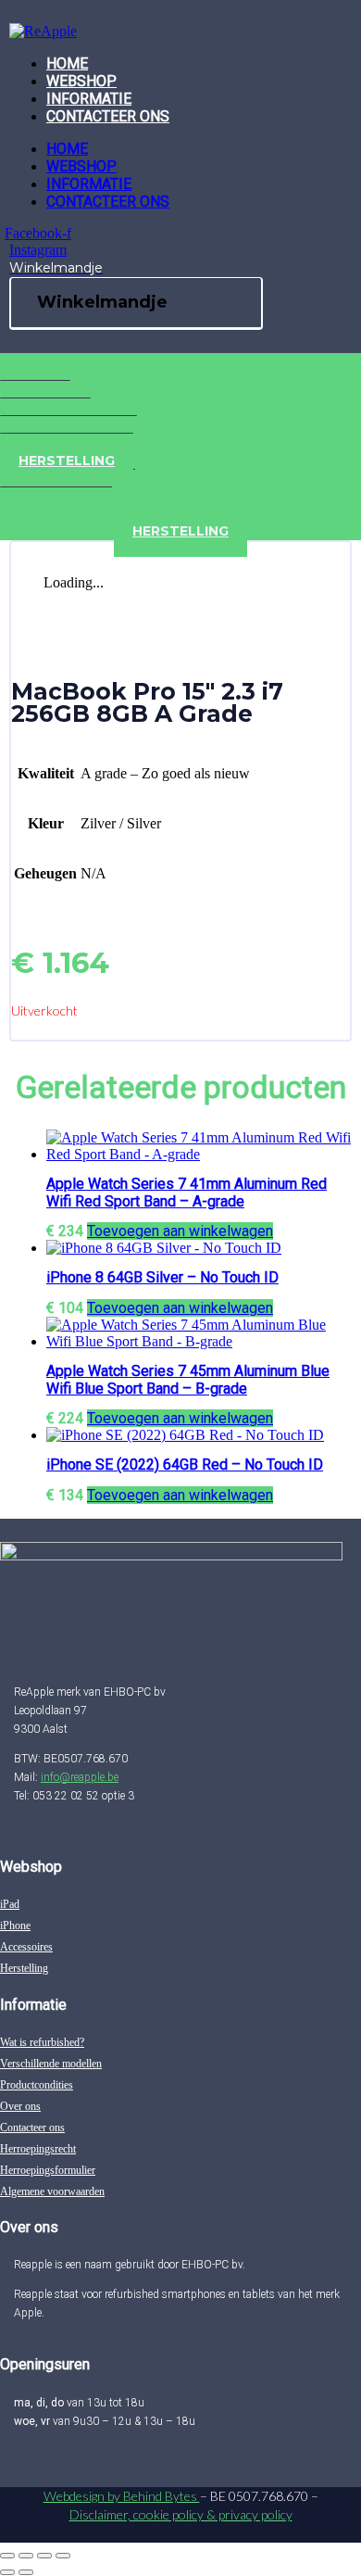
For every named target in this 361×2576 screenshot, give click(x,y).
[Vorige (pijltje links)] (7, 2572)
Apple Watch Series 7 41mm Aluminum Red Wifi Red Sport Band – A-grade (187, 1193)
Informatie (89, 99)
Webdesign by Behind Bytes (122, 2496)
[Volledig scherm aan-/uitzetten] (26, 2556)
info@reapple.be (80, 1777)
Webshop (81, 81)
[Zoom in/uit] (7, 2556)
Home (67, 63)
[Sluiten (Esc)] (63, 2556)
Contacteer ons (108, 116)
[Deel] (44, 2556)
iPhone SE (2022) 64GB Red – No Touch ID (185, 1465)
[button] (180, 1231)
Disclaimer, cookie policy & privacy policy (181, 2514)
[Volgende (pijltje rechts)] (26, 2572)
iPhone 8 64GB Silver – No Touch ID (162, 1277)
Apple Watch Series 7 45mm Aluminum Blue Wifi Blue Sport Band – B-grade (188, 1380)
